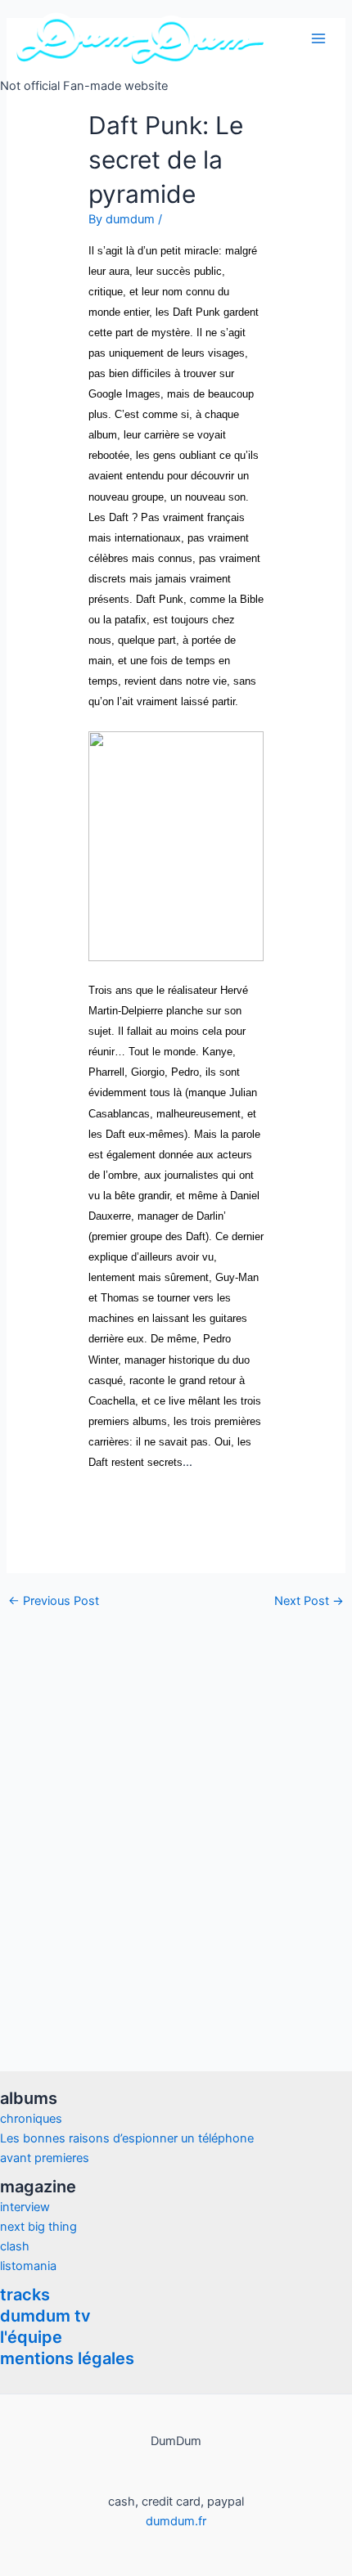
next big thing (38, 2227)
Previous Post (54, 1601)
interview (25, 2207)
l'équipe (31, 2337)
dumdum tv (45, 2316)
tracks (25, 2295)
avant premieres (45, 2158)
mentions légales (67, 2358)
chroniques (31, 2119)
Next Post (309, 1601)
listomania (28, 2266)
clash (15, 2246)
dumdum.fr (176, 2521)
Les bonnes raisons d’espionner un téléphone (127, 2138)
